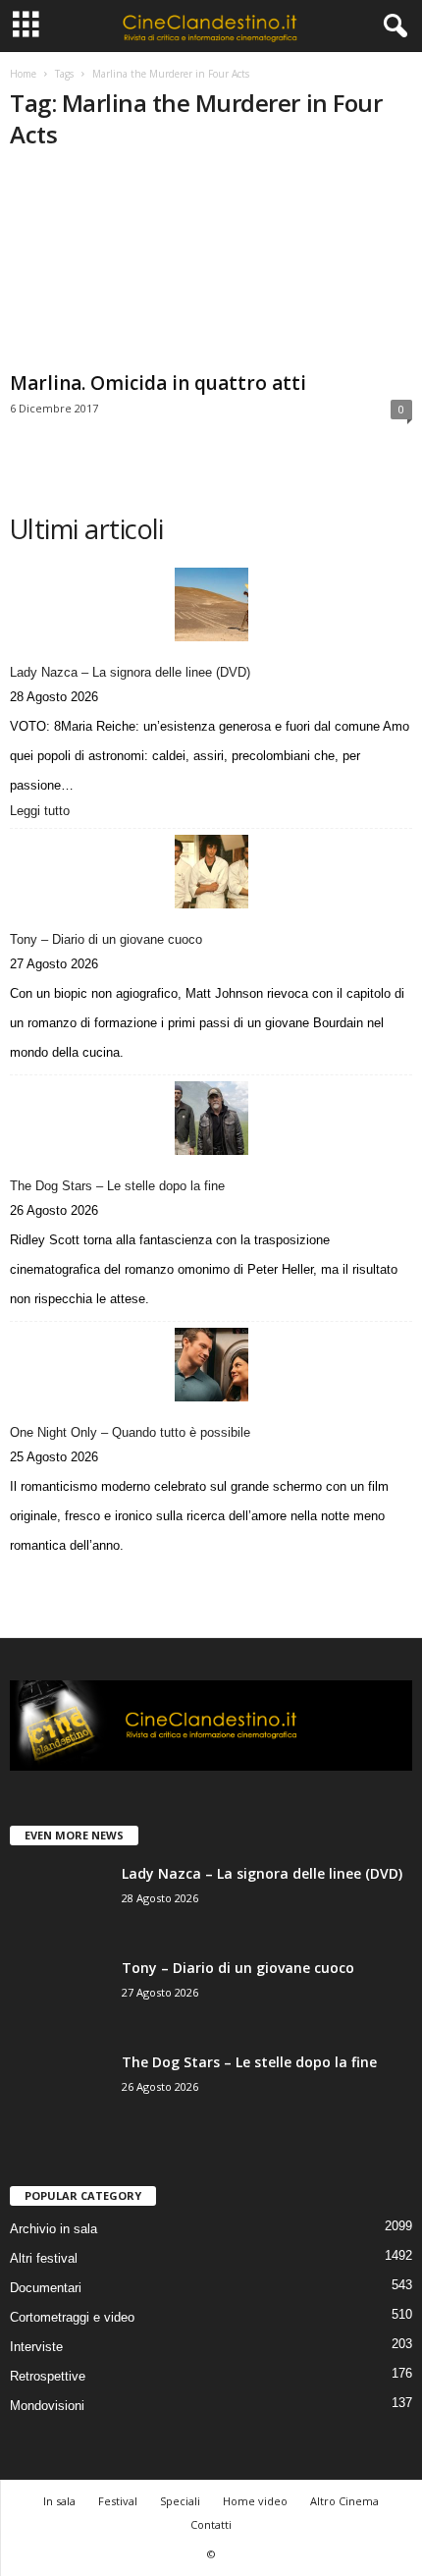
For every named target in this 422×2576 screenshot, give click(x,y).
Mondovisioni (47, 2406)
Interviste (36, 2347)
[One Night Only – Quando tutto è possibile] (211, 1365)
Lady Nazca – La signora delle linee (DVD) (130, 672)
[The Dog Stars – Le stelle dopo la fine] (211, 1118)
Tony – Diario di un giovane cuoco (106, 939)
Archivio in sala (53, 2229)
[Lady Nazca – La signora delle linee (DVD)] (211, 604)
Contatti (211, 2524)
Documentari (46, 2288)
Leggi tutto (44, 812)
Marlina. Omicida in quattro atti (158, 383)
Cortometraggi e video (72, 2317)
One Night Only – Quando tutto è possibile (130, 1432)
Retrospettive (48, 2376)
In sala (59, 2501)
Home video (255, 2501)
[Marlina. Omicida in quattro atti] (211, 267)
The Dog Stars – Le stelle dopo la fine (117, 1186)
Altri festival (44, 2258)
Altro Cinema (344, 2501)
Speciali (180, 2501)
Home (23, 74)
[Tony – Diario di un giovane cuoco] (211, 872)
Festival (118, 2501)
